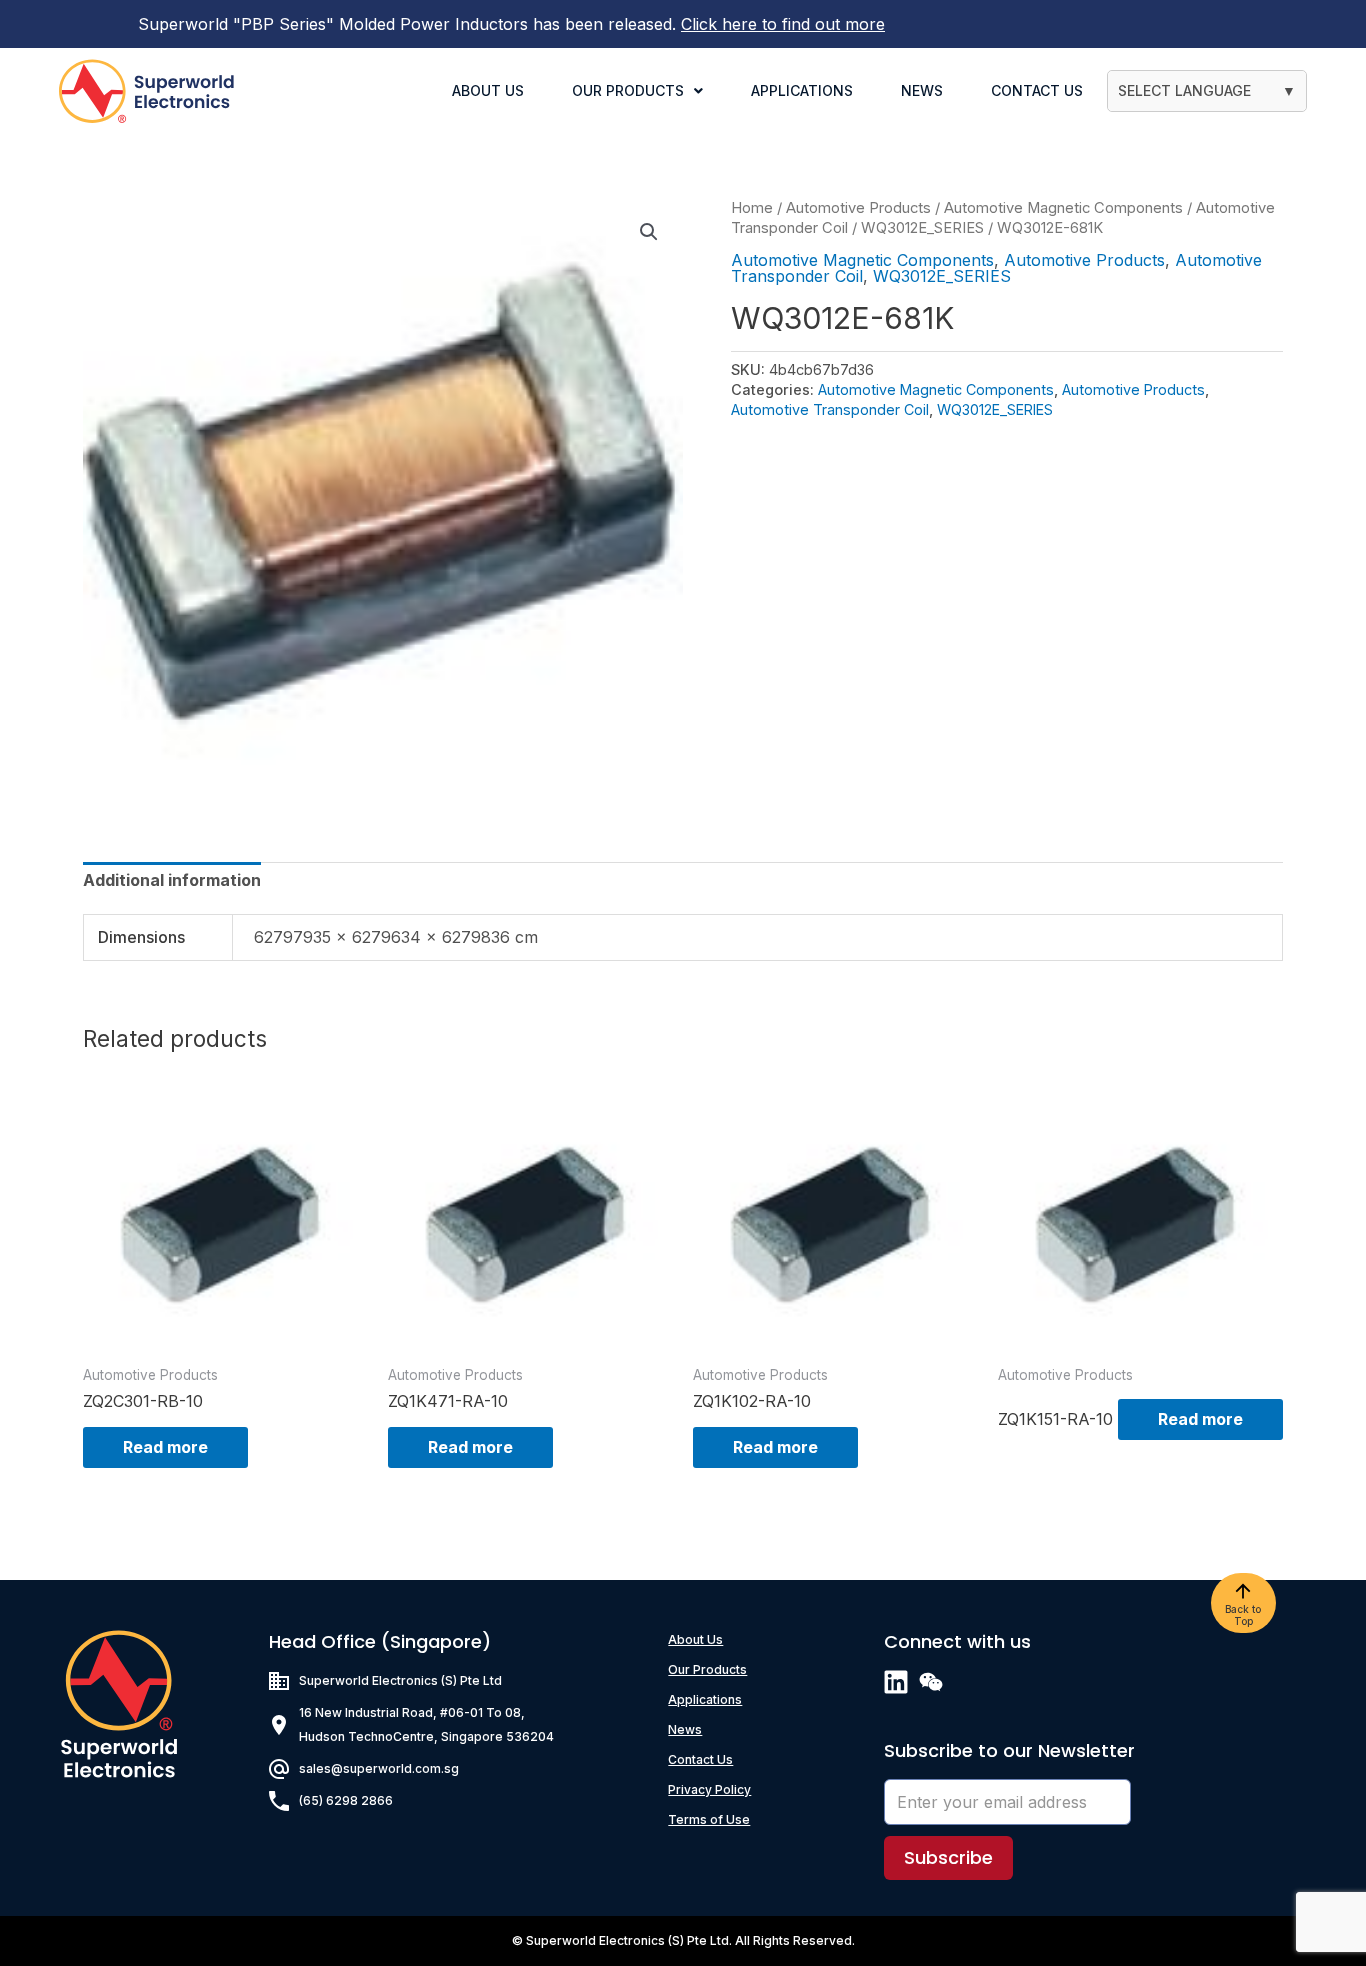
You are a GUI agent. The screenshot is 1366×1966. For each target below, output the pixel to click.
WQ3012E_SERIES (922, 228)
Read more (165, 1447)
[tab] (172, 880)
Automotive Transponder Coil (830, 409)
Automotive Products (858, 208)
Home (752, 208)
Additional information (172, 880)
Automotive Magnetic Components (1063, 208)
